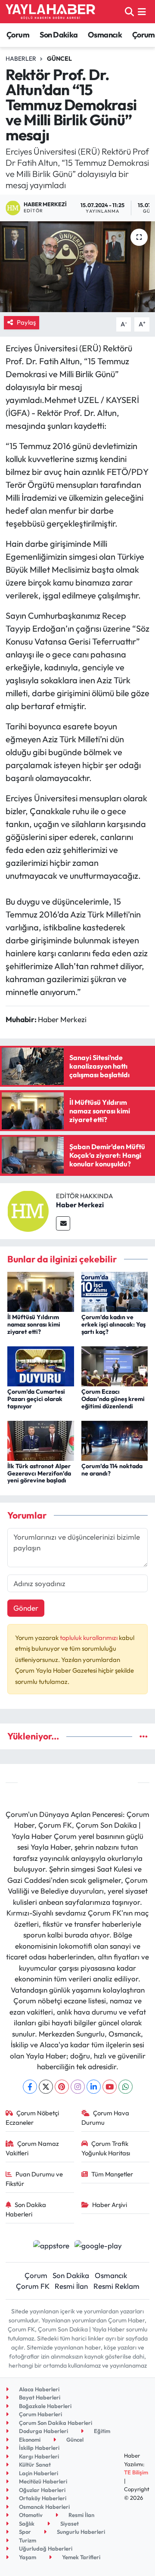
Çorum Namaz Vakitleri (33, 2148)
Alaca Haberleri (39, 2389)
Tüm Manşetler (112, 2174)
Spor (24, 2532)
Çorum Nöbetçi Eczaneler (33, 2118)
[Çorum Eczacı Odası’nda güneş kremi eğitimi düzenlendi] (115, 1365)
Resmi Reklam (116, 2286)
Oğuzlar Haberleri (42, 2490)
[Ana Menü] (142, 11)
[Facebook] (30, 2087)
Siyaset (69, 2523)
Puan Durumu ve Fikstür (34, 2179)
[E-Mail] (63, 1223)
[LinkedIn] (94, 2087)
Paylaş (26, 322)
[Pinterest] (62, 2087)
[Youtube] (110, 2087)
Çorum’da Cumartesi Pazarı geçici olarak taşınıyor (36, 1399)
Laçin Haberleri (38, 2473)
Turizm (27, 2540)
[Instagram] (78, 2087)
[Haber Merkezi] (28, 1210)
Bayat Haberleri (39, 2397)
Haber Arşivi (110, 2205)
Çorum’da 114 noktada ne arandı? (112, 1470)
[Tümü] (144, 1736)
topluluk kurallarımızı (89, 1638)
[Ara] (129, 11)
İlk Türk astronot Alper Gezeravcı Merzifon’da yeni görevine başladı (39, 1473)
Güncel (59, 59)
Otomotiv (30, 2515)
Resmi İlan (71, 2286)
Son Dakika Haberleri (26, 2209)
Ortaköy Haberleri (42, 2498)
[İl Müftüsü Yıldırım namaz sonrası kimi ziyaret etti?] (41, 1291)
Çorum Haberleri (40, 2414)
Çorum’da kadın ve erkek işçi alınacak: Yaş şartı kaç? (113, 1324)
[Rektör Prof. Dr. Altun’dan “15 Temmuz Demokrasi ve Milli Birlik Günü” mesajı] (77, 267)
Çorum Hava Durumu (105, 2118)
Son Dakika (59, 35)
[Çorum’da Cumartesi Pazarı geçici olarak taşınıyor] (41, 1365)
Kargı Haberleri (38, 2456)
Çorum (18, 35)
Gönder (26, 1608)
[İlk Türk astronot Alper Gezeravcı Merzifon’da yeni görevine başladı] (41, 1440)
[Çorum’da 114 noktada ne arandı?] (115, 1440)
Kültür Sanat (34, 2464)
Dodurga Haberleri (43, 2431)
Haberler (21, 59)
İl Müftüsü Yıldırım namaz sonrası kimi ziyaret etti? (34, 1324)
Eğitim (101, 2431)
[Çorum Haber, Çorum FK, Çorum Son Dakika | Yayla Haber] (50, 12)
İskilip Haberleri (39, 2448)
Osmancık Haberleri (44, 2507)
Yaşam (27, 2557)
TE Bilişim (136, 2472)
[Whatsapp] (126, 2087)
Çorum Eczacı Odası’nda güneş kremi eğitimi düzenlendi (113, 1399)
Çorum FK (33, 2286)
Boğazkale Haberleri (45, 2406)
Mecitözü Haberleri (42, 2481)
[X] (46, 2087)
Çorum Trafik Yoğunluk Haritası (106, 2148)
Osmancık (105, 35)
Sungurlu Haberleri (80, 2532)
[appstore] (51, 2246)
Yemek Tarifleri (81, 2557)
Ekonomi (29, 2440)
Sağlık (26, 2523)
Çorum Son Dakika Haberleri (55, 2423)
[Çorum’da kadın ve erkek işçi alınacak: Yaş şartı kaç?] (115, 1291)
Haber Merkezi (80, 1205)
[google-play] (98, 2246)
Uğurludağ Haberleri (45, 2548)
